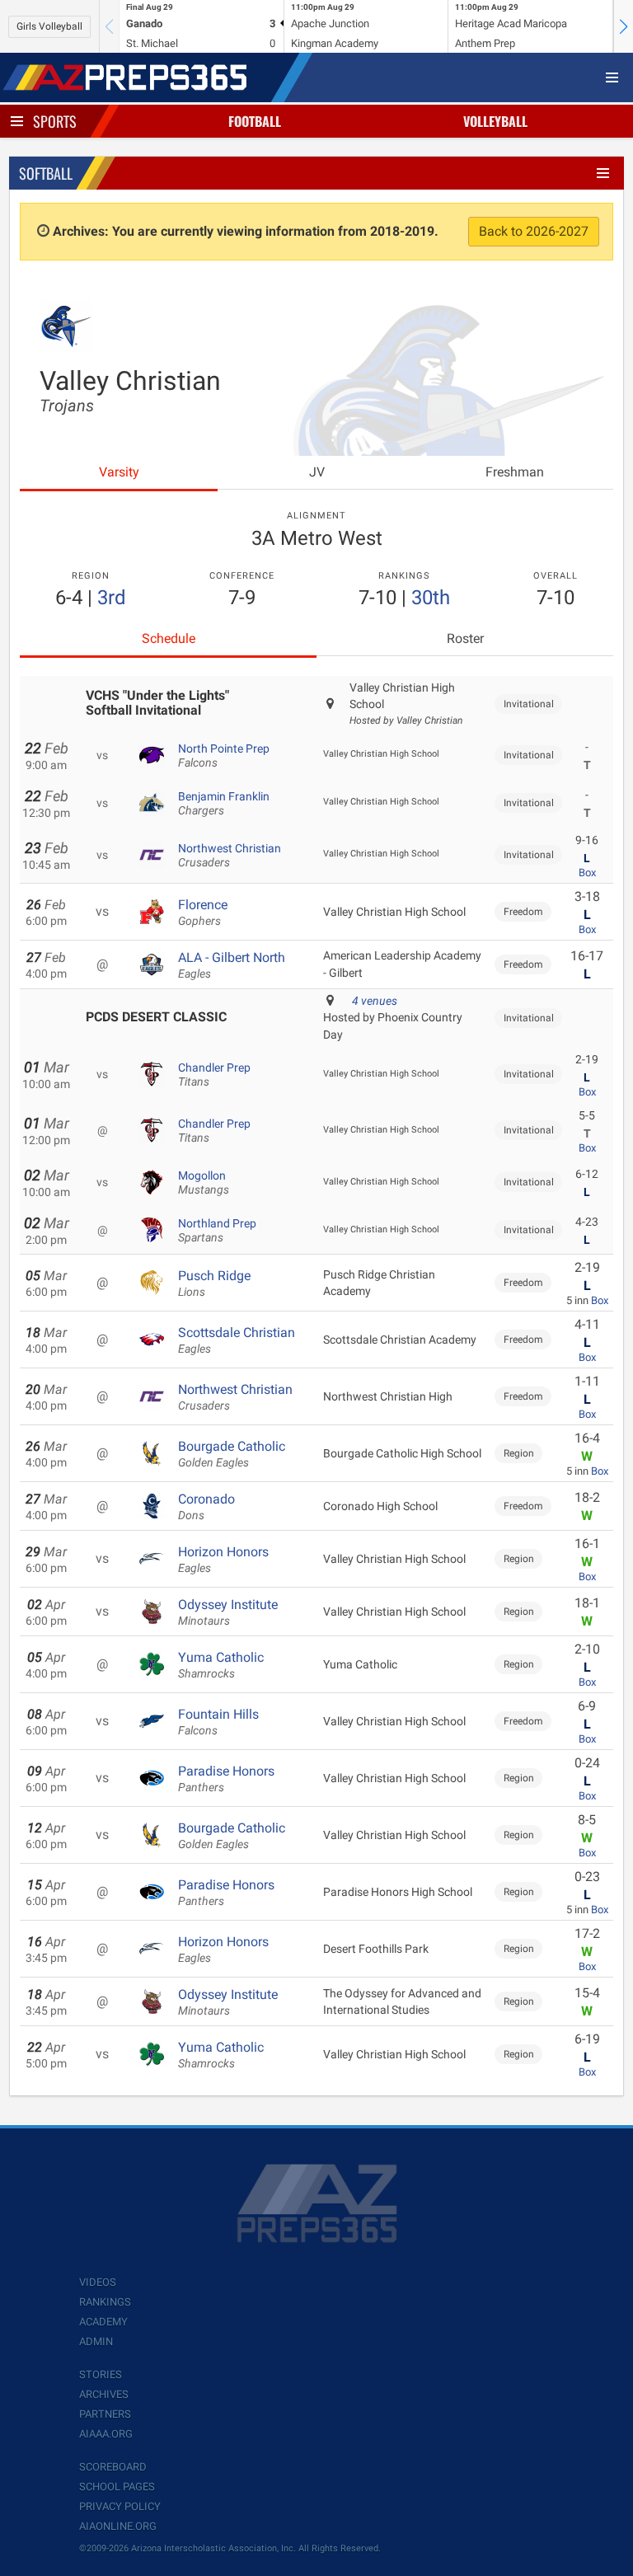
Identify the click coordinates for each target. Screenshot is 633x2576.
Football (255, 121)
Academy (103, 2322)
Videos (98, 2282)
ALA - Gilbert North (232, 965)
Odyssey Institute (228, 1612)
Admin (96, 2341)
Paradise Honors (226, 1779)
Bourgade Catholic (232, 1454)
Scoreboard (113, 2467)
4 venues (375, 1001)
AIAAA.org (106, 2434)
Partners (105, 2414)
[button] (623, 26)
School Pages (117, 2487)
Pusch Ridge (214, 1283)
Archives (104, 2394)
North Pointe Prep (224, 756)
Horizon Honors (223, 1560)
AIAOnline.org (118, 2526)
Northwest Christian (230, 856)
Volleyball (495, 121)
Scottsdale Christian (237, 1340)
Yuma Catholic (221, 1665)
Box (587, 873)
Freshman (515, 472)
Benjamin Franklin (224, 804)
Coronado (206, 1507)
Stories (101, 2374)
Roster (465, 638)
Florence (203, 913)
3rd (112, 598)
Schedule (169, 638)
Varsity (119, 472)
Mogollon (204, 1183)
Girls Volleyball (49, 26)
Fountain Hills (218, 1722)
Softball (46, 173)
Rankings (105, 2302)
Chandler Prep (214, 1075)
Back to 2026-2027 (534, 231)
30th (431, 598)
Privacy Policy (120, 2506)
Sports (55, 121)
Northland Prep (217, 1231)
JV (317, 472)
